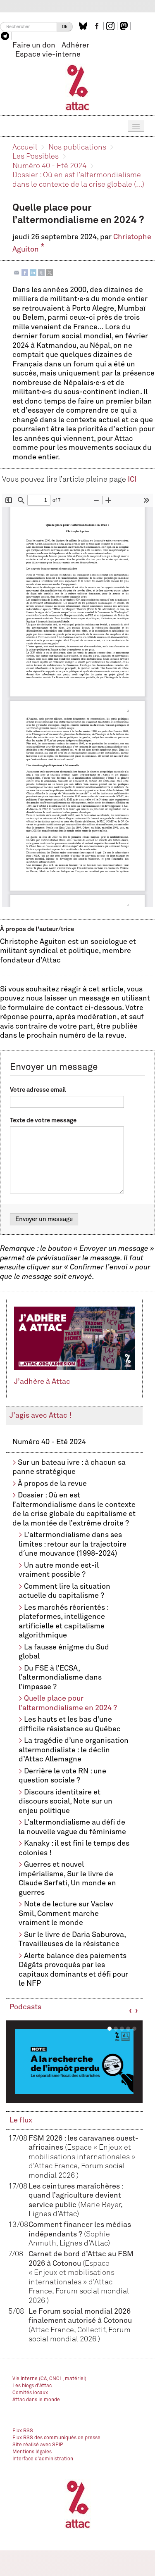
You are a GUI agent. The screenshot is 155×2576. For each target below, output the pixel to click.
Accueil (25, 147)
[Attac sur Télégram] (6, 36)
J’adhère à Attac (42, 1382)
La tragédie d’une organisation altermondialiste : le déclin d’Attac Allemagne (74, 1750)
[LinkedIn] (33, 272)
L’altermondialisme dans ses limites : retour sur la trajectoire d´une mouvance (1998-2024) (73, 1544)
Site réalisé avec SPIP (38, 2445)
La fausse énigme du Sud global (64, 1652)
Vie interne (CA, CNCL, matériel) (49, 2379)
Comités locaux (30, 2393)
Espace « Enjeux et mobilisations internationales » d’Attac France (82, 2157)
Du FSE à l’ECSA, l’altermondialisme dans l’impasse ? (60, 1678)
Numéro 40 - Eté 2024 (49, 166)
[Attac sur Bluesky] (84, 26)
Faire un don (34, 45)
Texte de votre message (43, 1120)
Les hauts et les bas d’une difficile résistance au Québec (70, 1724)
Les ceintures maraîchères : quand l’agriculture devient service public (76, 2196)
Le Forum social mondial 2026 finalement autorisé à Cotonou (80, 2321)
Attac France (52, 2330)
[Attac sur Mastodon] (125, 26)
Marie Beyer (100, 2205)
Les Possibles (36, 157)
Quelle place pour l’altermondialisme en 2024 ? (68, 1703)
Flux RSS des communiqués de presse (56, 2438)
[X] (50, 272)
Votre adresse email (38, 1090)
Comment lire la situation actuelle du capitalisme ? (64, 1591)
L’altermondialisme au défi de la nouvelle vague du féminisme (72, 1827)
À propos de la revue (52, 1484)
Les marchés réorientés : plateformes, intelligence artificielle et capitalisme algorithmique (63, 1622)
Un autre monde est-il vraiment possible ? (59, 1570)
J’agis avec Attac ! (41, 1416)
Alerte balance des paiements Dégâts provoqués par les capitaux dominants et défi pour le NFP (73, 1970)
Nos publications (77, 147)
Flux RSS (23, 2431)
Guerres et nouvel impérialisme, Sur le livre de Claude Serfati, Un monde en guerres (67, 1879)
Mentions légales (32, 2452)
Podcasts (25, 2007)
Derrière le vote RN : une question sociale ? (62, 1776)
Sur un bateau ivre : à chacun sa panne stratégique (69, 1467)
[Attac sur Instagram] (111, 26)
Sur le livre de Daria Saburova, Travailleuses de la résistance (72, 1940)
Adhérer (75, 45)
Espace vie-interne (48, 55)
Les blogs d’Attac (32, 2386)
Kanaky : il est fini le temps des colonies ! (74, 1848)
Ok (65, 27)
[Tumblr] (41, 272)
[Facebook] (25, 272)
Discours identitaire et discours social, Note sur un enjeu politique (66, 1802)
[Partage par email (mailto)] (17, 272)
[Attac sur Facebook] (98, 26)
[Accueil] (77, 87)
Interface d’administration (43, 2459)
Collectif (91, 2330)
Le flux (21, 2120)
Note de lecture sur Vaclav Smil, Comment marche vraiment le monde (66, 1914)
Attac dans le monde (36, 2400)
